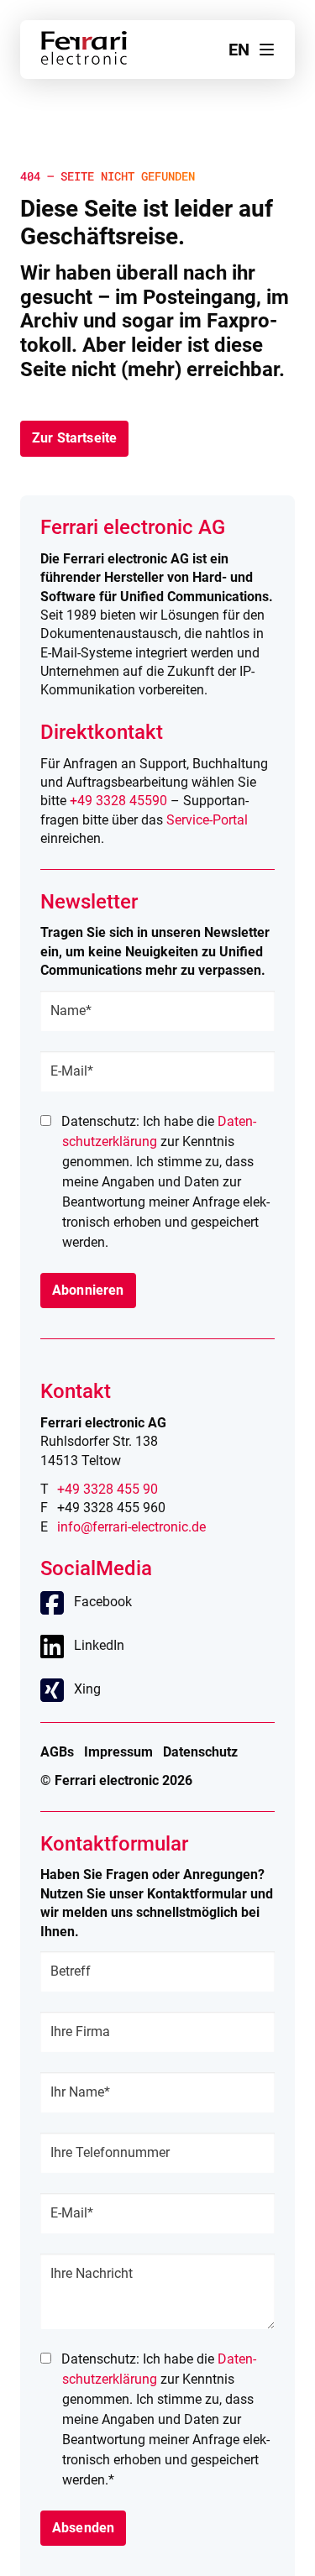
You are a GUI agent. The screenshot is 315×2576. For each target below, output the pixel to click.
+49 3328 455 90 (108, 1489)
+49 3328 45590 (118, 801)
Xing (87, 1689)
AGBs (57, 1752)
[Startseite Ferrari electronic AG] (84, 60)
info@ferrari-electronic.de (131, 1527)
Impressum (118, 1752)
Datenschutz (200, 1752)
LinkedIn (99, 1645)
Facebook (103, 1602)
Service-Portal (207, 820)
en (239, 50)
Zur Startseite (74, 438)
